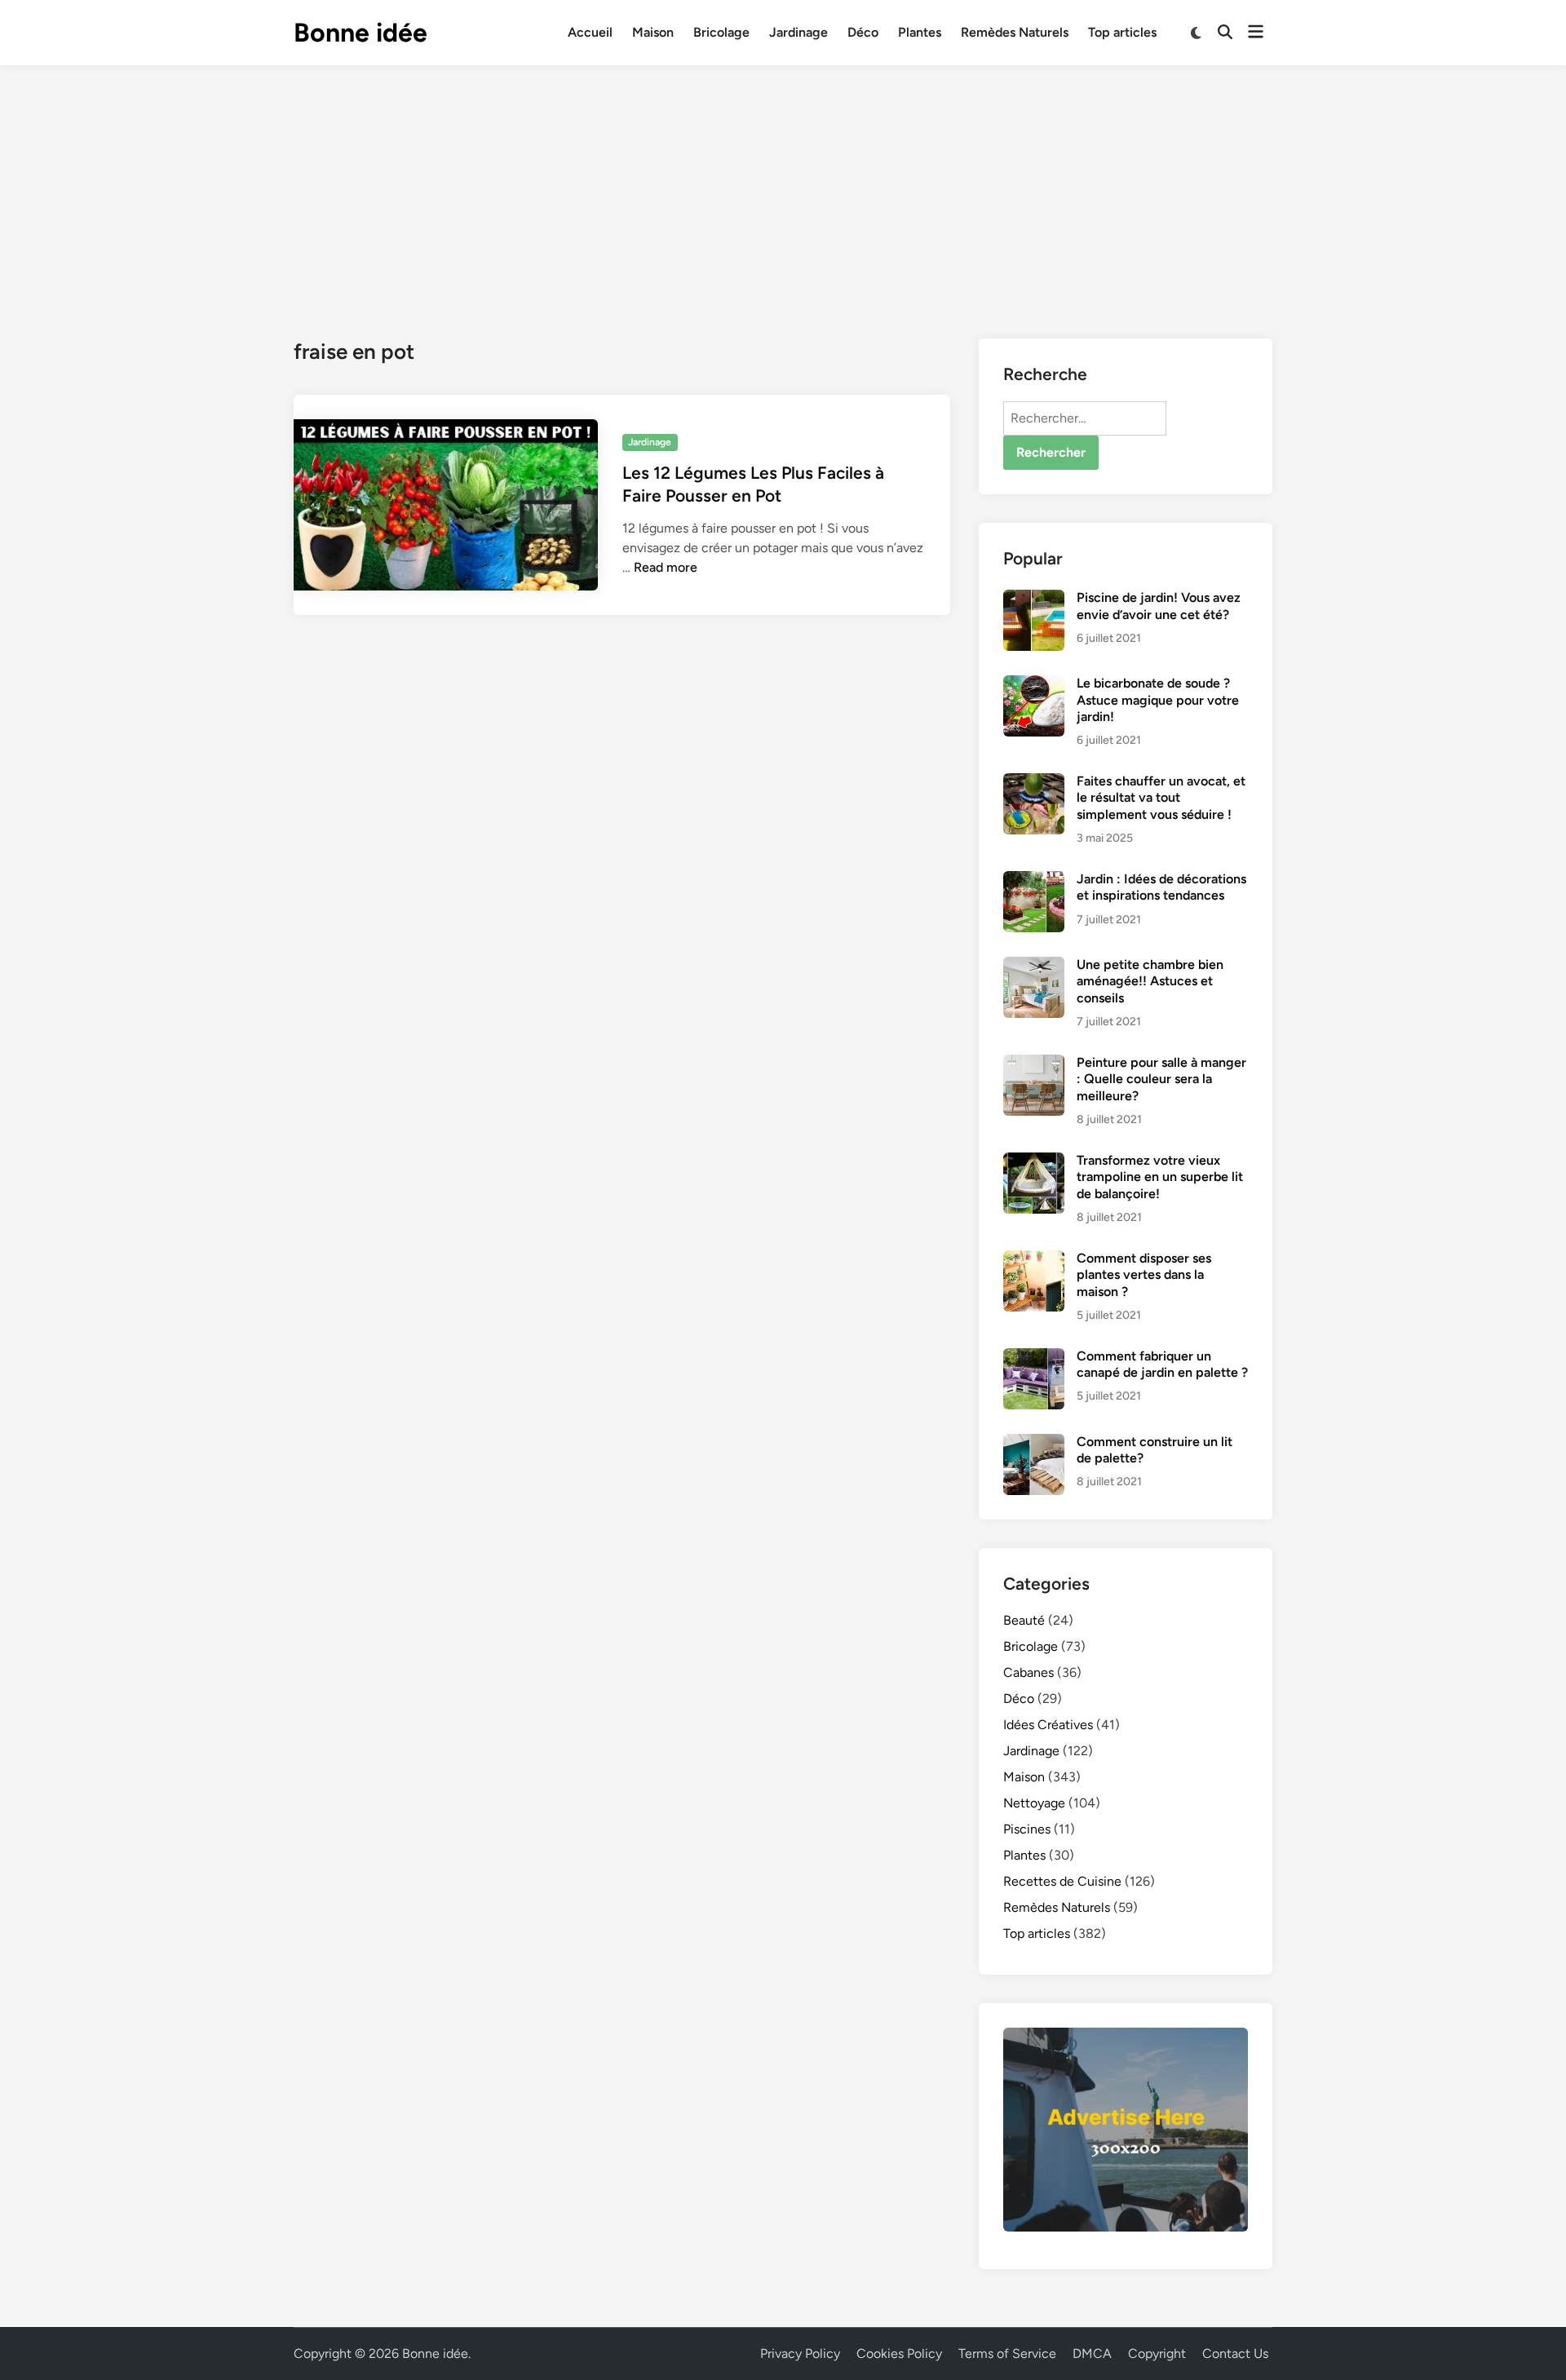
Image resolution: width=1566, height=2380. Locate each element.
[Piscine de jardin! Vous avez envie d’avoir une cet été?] (1034, 599)
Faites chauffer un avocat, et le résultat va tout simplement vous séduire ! (1161, 798)
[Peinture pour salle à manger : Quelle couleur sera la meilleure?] (1034, 1064)
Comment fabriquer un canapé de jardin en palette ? (1162, 1364)
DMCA (1092, 2353)
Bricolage (721, 32)
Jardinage (798, 32)
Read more (666, 567)
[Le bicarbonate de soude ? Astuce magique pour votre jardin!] (1034, 685)
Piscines (1027, 1829)
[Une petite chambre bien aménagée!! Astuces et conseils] (1034, 966)
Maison (653, 32)
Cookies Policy (899, 2353)
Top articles (1122, 32)
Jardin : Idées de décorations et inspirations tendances (1161, 887)
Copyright (1157, 2353)
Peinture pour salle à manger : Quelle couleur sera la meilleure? (1161, 1079)
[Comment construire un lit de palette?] (1034, 1443)
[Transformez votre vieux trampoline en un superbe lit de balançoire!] (1034, 1162)
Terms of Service (1007, 2353)
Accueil (590, 32)
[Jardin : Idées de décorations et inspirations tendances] (1034, 880)
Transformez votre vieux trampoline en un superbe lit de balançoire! (1160, 1177)
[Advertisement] (783, 188)
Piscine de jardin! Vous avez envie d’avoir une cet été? (1159, 606)
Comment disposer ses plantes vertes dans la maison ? (1144, 1275)
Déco (863, 32)
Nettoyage (1034, 1803)
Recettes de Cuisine (1062, 1881)
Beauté (1024, 1620)
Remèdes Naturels (1015, 32)
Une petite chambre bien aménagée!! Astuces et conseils (1150, 981)
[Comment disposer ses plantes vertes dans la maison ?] (1034, 1260)
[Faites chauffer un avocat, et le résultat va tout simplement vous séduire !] (1034, 783)
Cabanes (1029, 1672)
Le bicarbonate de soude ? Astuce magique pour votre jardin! (1158, 700)
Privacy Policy (800, 2353)
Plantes (920, 32)
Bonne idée (361, 33)
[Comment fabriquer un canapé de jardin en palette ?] (1034, 1358)
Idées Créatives (1048, 1725)
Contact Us (1235, 2353)
